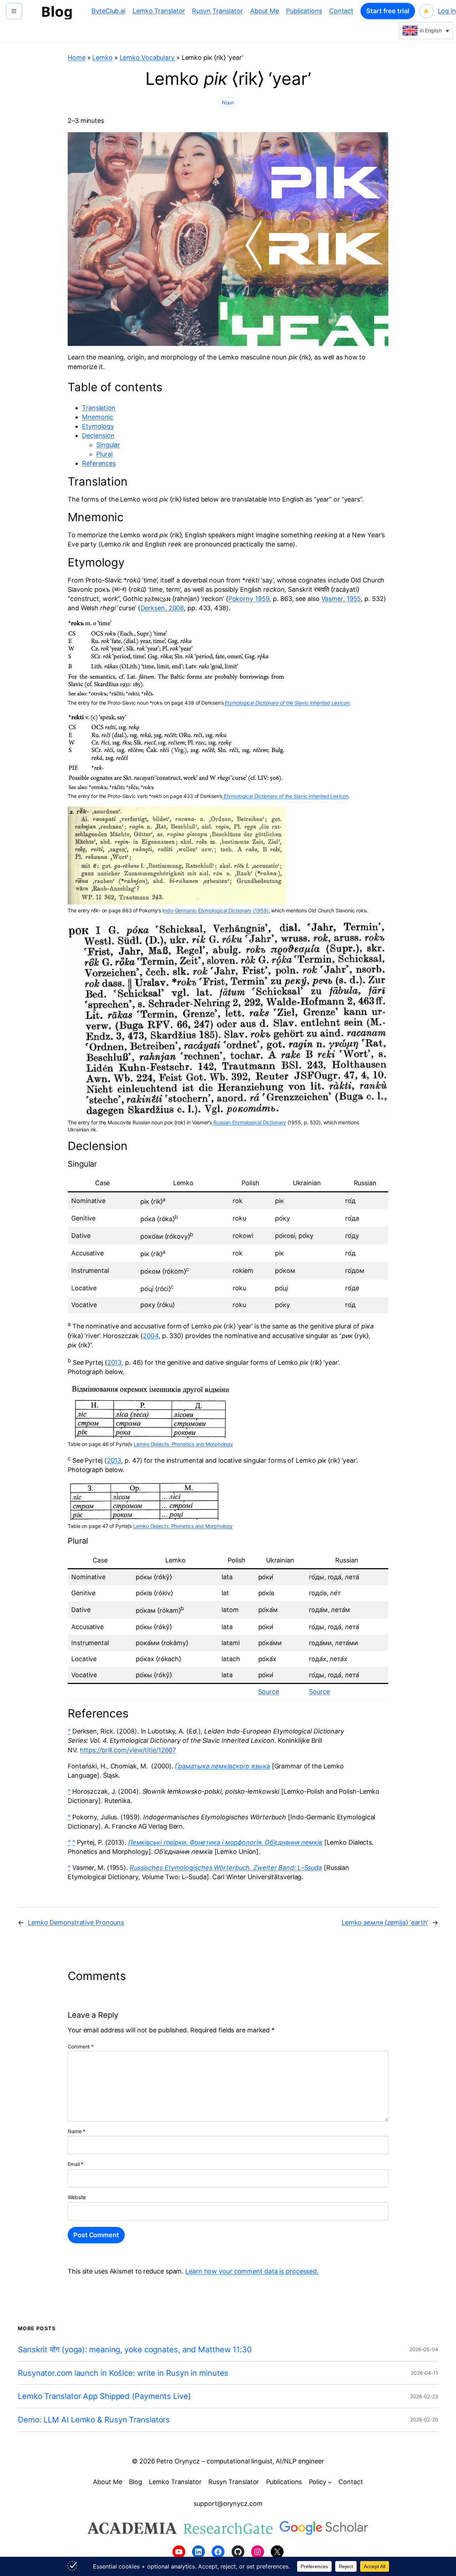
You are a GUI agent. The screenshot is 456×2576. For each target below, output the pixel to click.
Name (76, 2131)
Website (77, 2197)
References (99, 463)
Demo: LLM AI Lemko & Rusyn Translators (94, 2420)
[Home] (14, 11)
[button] (426, 31)
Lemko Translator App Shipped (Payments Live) (104, 2396)
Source (269, 1692)
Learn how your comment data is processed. (252, 2271)
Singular (108, 445)
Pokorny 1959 (249, 599)
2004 (151, 1336)
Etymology (98, 426)
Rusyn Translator (217, 11)
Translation (99, 408)
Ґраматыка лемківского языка (222, 1766)
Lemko (102, 58)
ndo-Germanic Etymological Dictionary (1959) (216, 910)
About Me (265, 11)
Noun (228, 102)
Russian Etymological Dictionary (249, 1122)
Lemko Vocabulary (147, 58)
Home (77, 58)
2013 (115, 1362)
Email (76, 2164)
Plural (104, 454)
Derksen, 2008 (162, 608)
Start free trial (388, 11)
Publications (304, 11)
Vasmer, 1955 (341, 599)
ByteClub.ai (108, 11)
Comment (81, 2046)
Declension (98, 436)
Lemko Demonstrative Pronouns (76, 1922)
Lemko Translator (159, 11)
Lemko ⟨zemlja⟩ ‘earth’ (385, 1922)
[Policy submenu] (330, 2482)
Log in (447, 11)
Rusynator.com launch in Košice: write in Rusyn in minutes (123, 2373)
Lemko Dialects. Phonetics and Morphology (183, 1444)
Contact (341, 11)
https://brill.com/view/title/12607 (128, 1750)
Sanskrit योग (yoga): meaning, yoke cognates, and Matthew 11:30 (135, 2350)
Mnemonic (98, 417)
